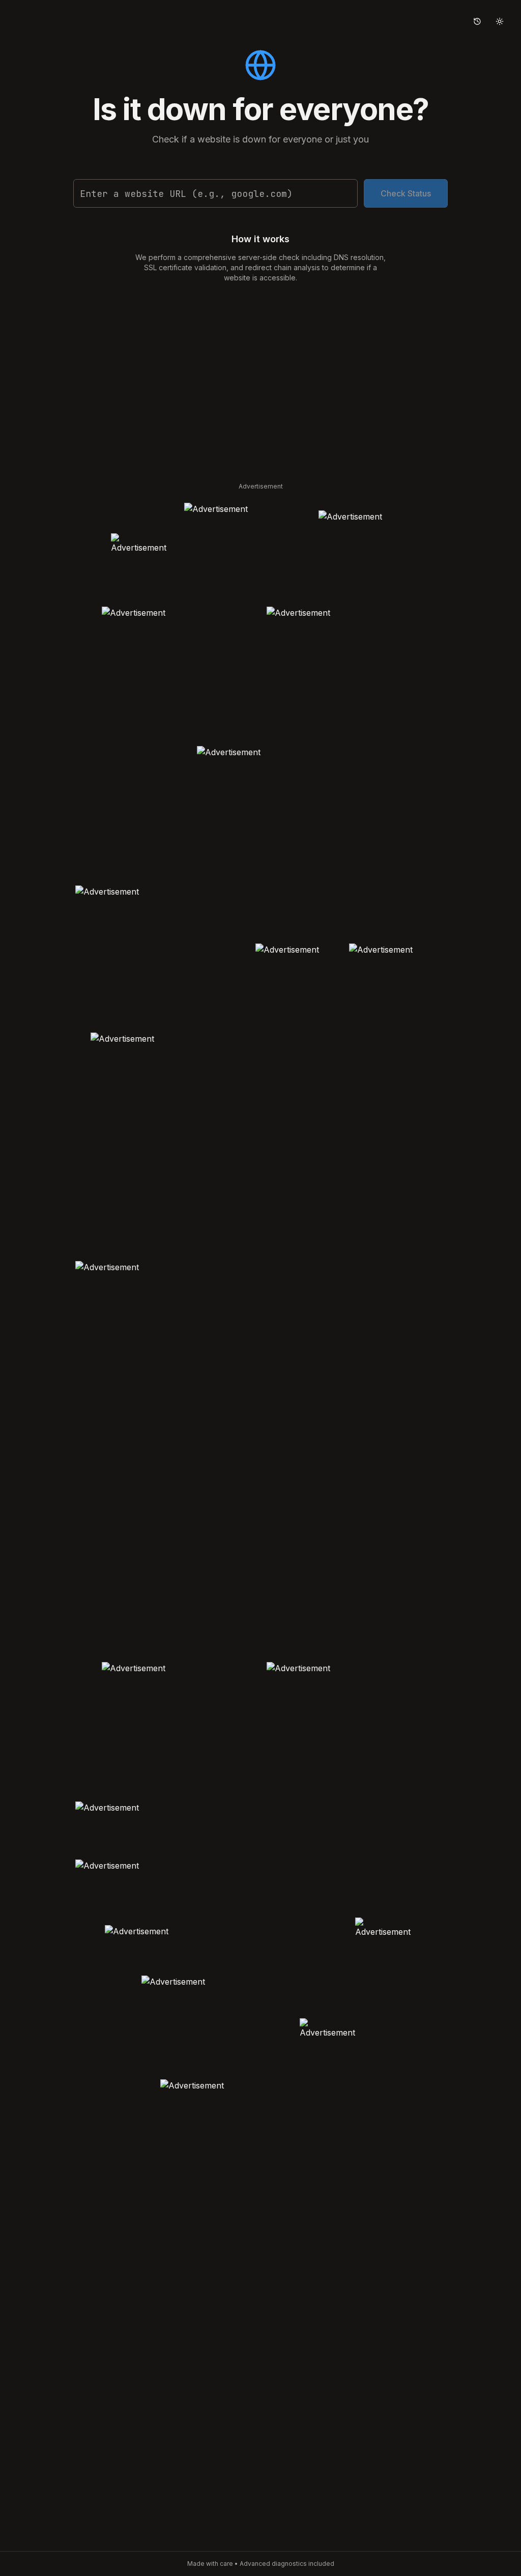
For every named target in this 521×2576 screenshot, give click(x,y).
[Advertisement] (260, 379)
